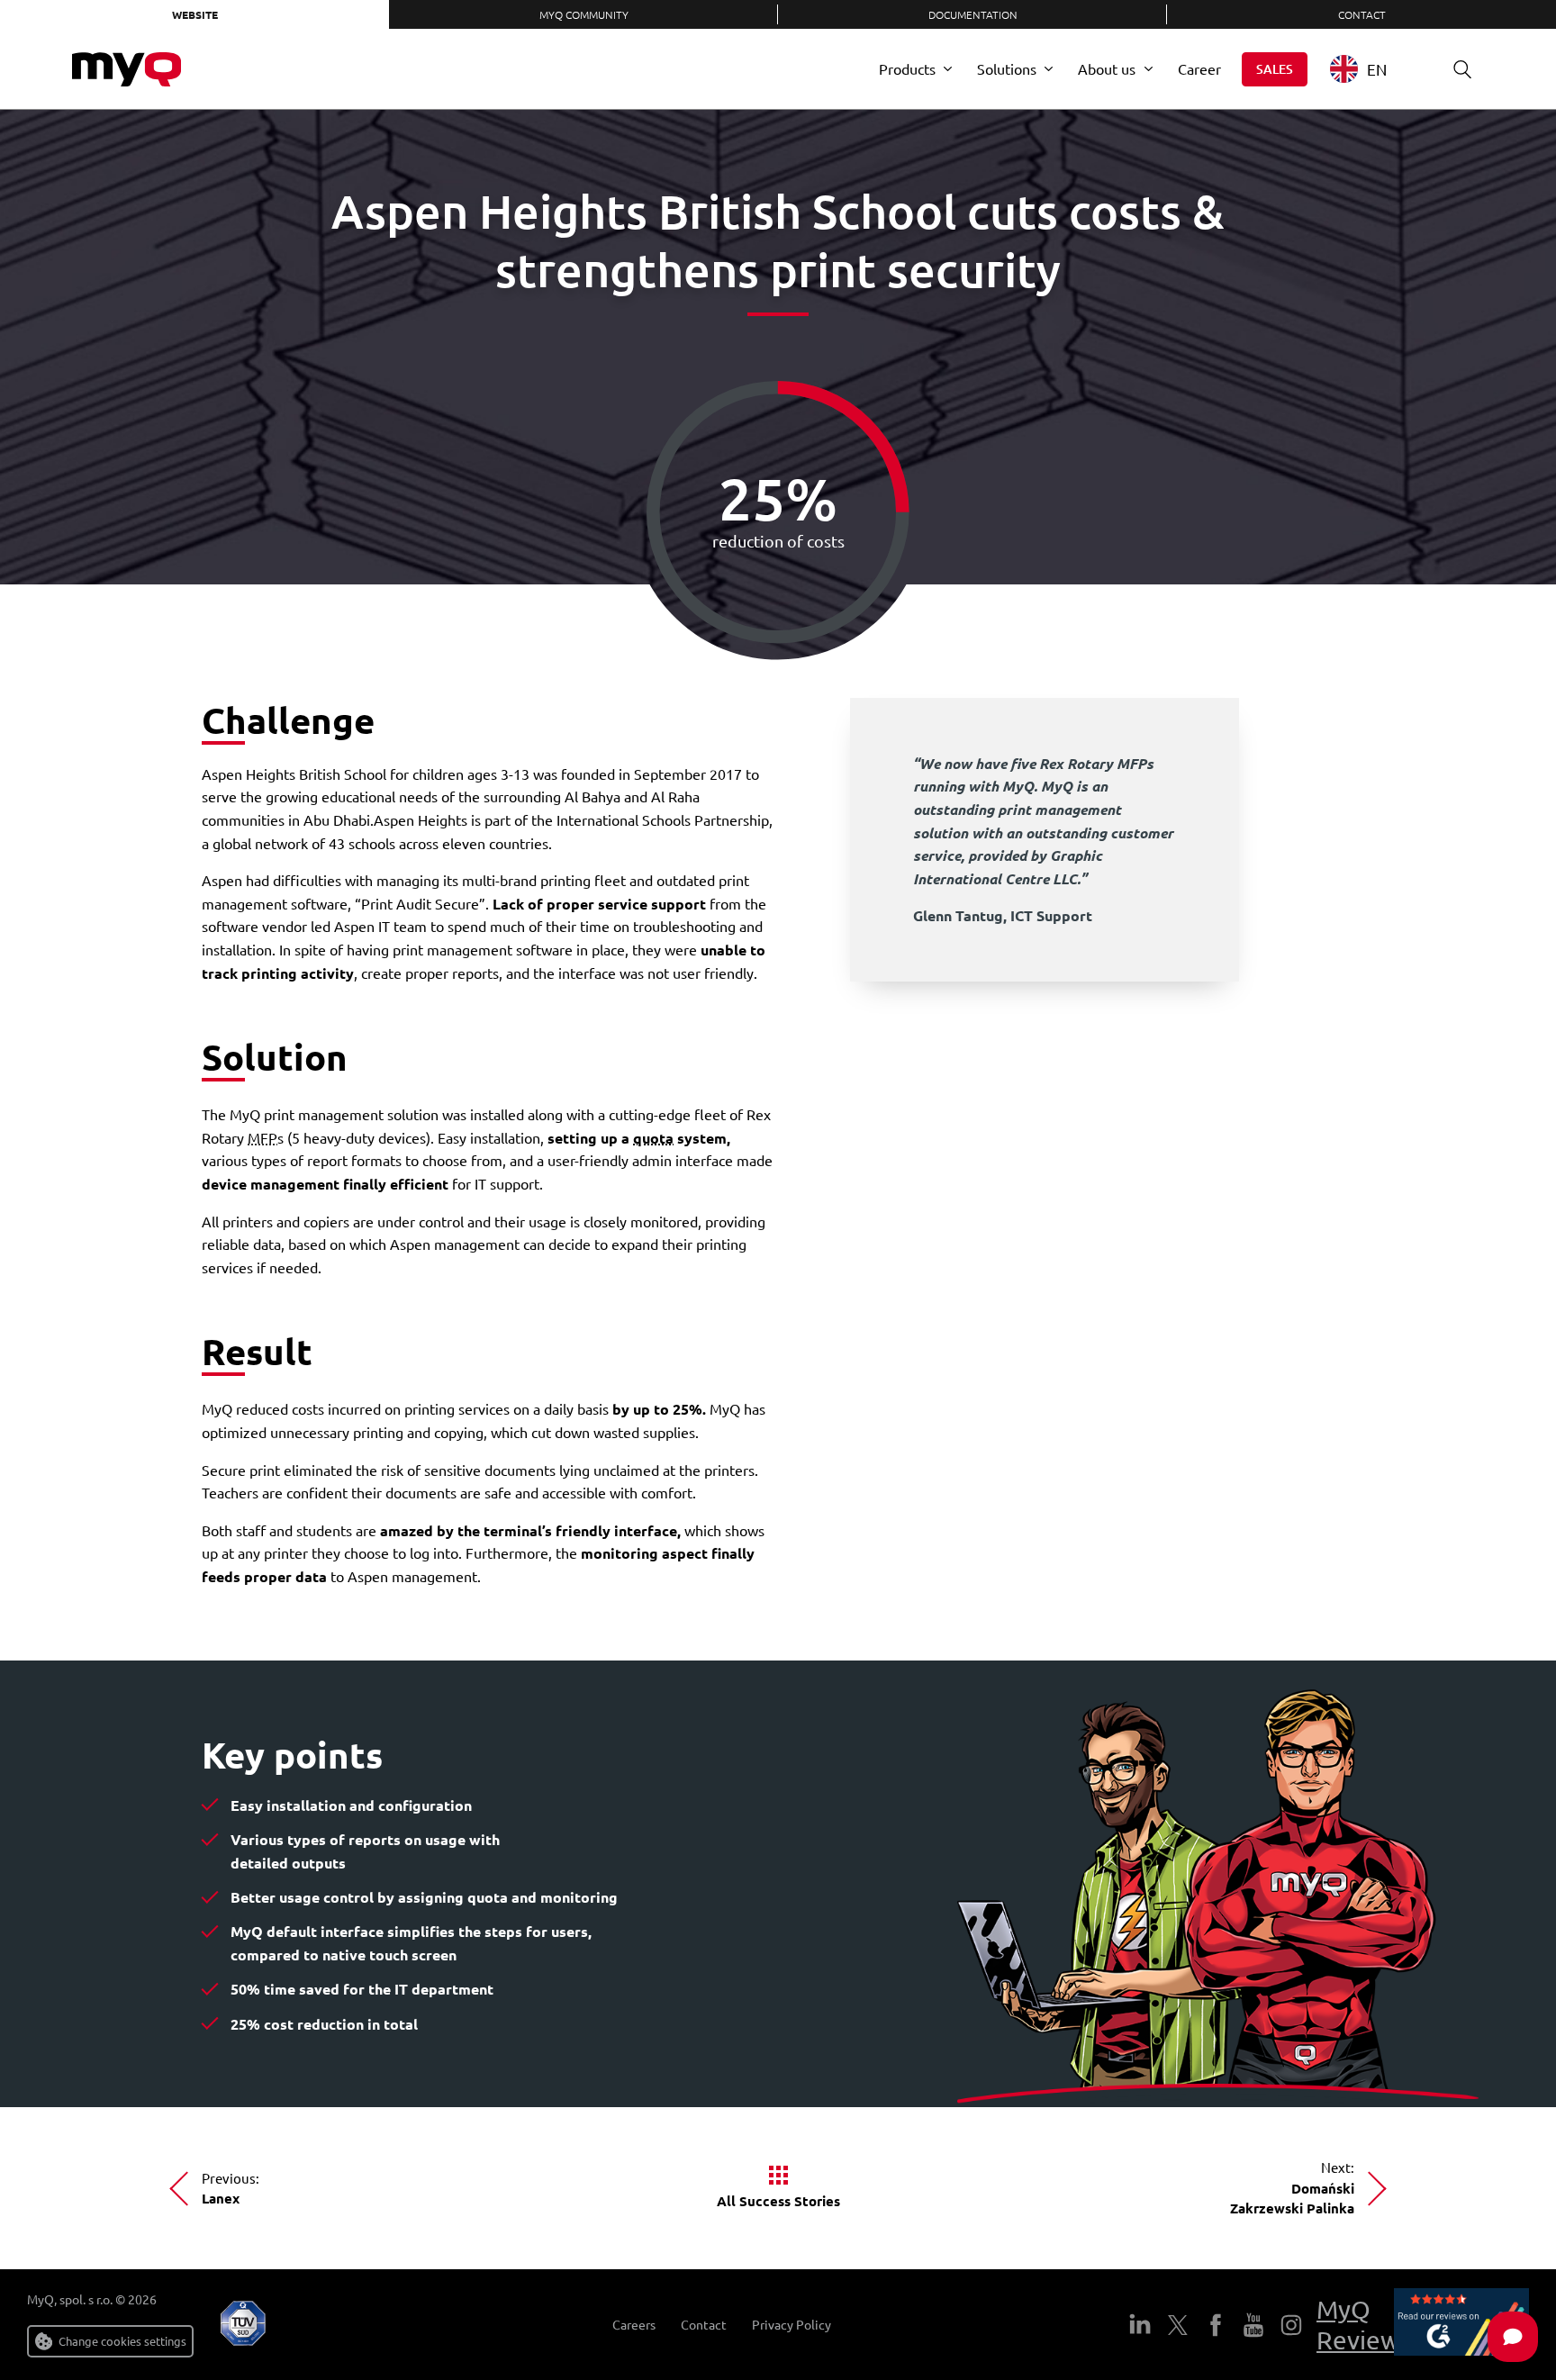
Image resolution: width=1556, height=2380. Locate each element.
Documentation (973, 14)
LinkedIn (1140, 2325)
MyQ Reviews (1364, 2325)
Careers (634, 2325)
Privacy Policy (792, 2325)
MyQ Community (584, 14)
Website (195, 14)
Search (1462, 69)
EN (1377, 69)
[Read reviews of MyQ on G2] (1461, 2325)
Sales (1275, 69)
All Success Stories (778, 2201)
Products (907, 68)
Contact (1362, 14)
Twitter (1178, 2325)
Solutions (1007, 68)
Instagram (1291, 2325)
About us (1107, 68)
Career (1199, 68)
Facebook (1216, 2325)
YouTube (1253, 2325)
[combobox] (1372, 69)
